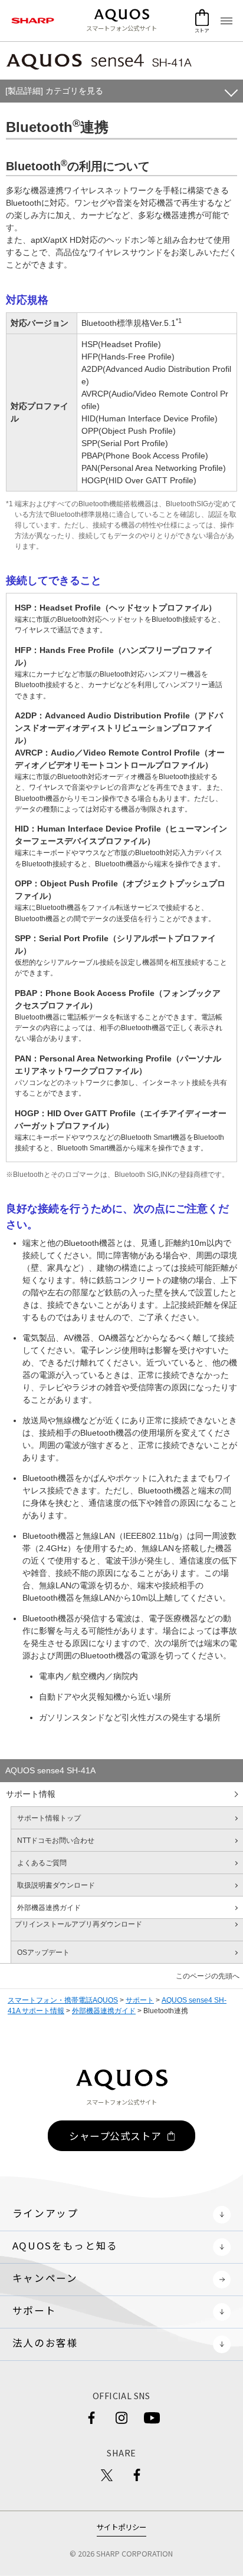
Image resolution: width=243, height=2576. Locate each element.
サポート (140, 2000)
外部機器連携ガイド (104, 2011)
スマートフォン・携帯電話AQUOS (63, 2000)
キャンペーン (45, 2278)
